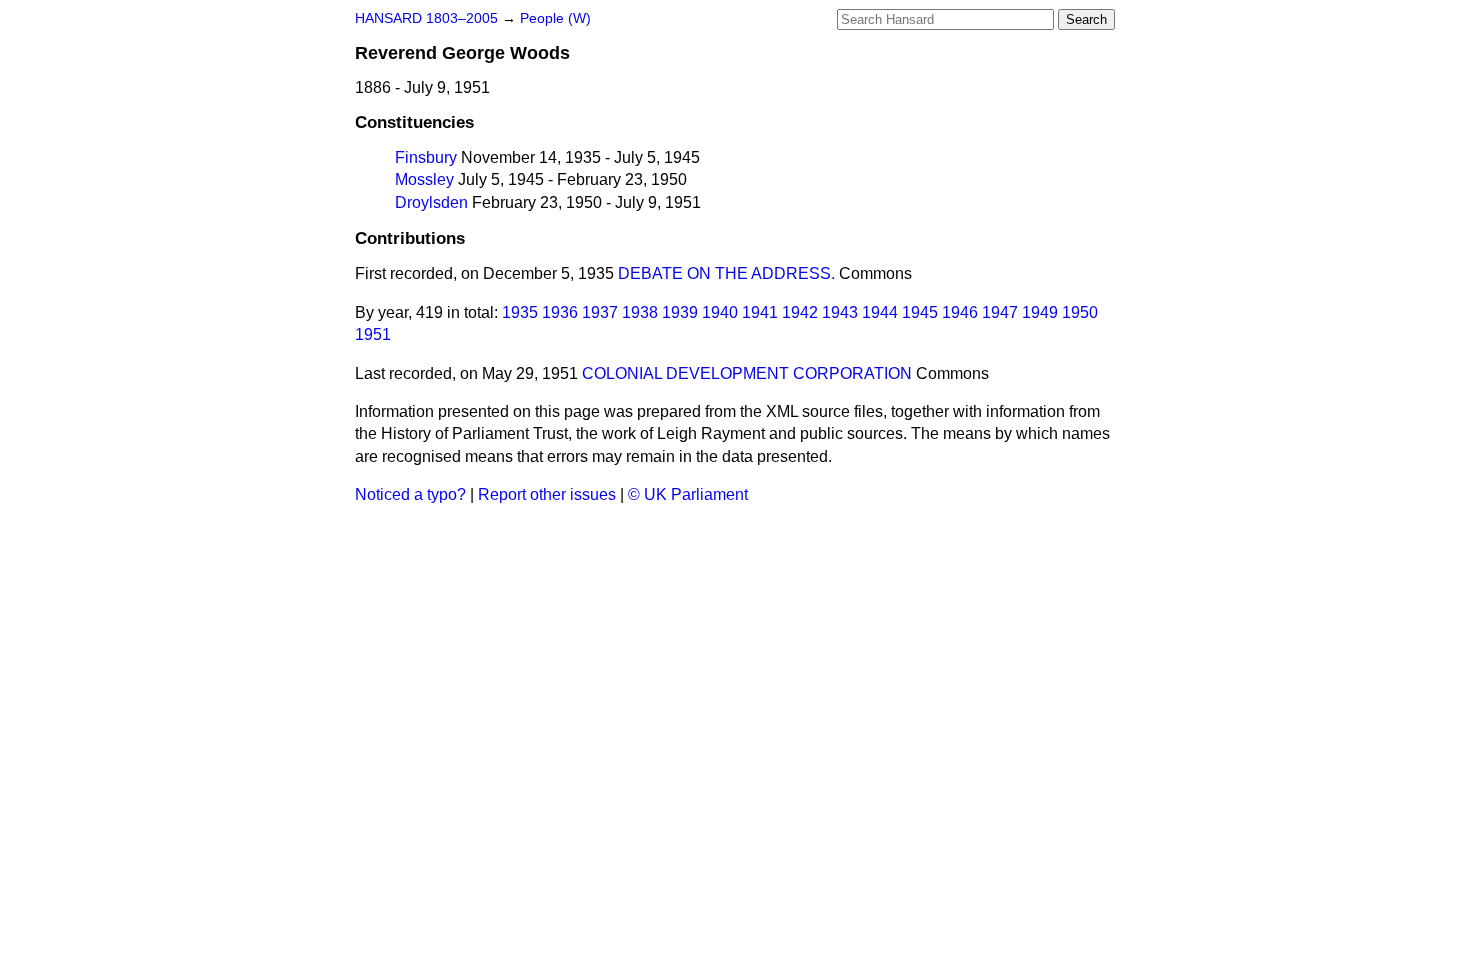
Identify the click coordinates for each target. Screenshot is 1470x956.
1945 (920, 312)
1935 (520, 312)
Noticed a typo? (410, 494)
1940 (720, 312)
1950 (1080, 312)
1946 (960, 312)
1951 (373, 334)
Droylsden (431, 202)
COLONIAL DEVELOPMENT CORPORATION (747, 373)
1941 (760, 312)
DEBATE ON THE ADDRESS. (726, 273)
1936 (560, 312)
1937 (600, 312)
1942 (800, 312)
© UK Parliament (688, 494)
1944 (880, 312)
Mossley (424, 179)
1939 (680, 312)
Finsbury (426, 157)
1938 (640, 312)
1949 (1040, 312)
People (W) (555, 18)
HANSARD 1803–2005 (426, 18)
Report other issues (547, 494)
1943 (840, 312)
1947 (1000, 312)
